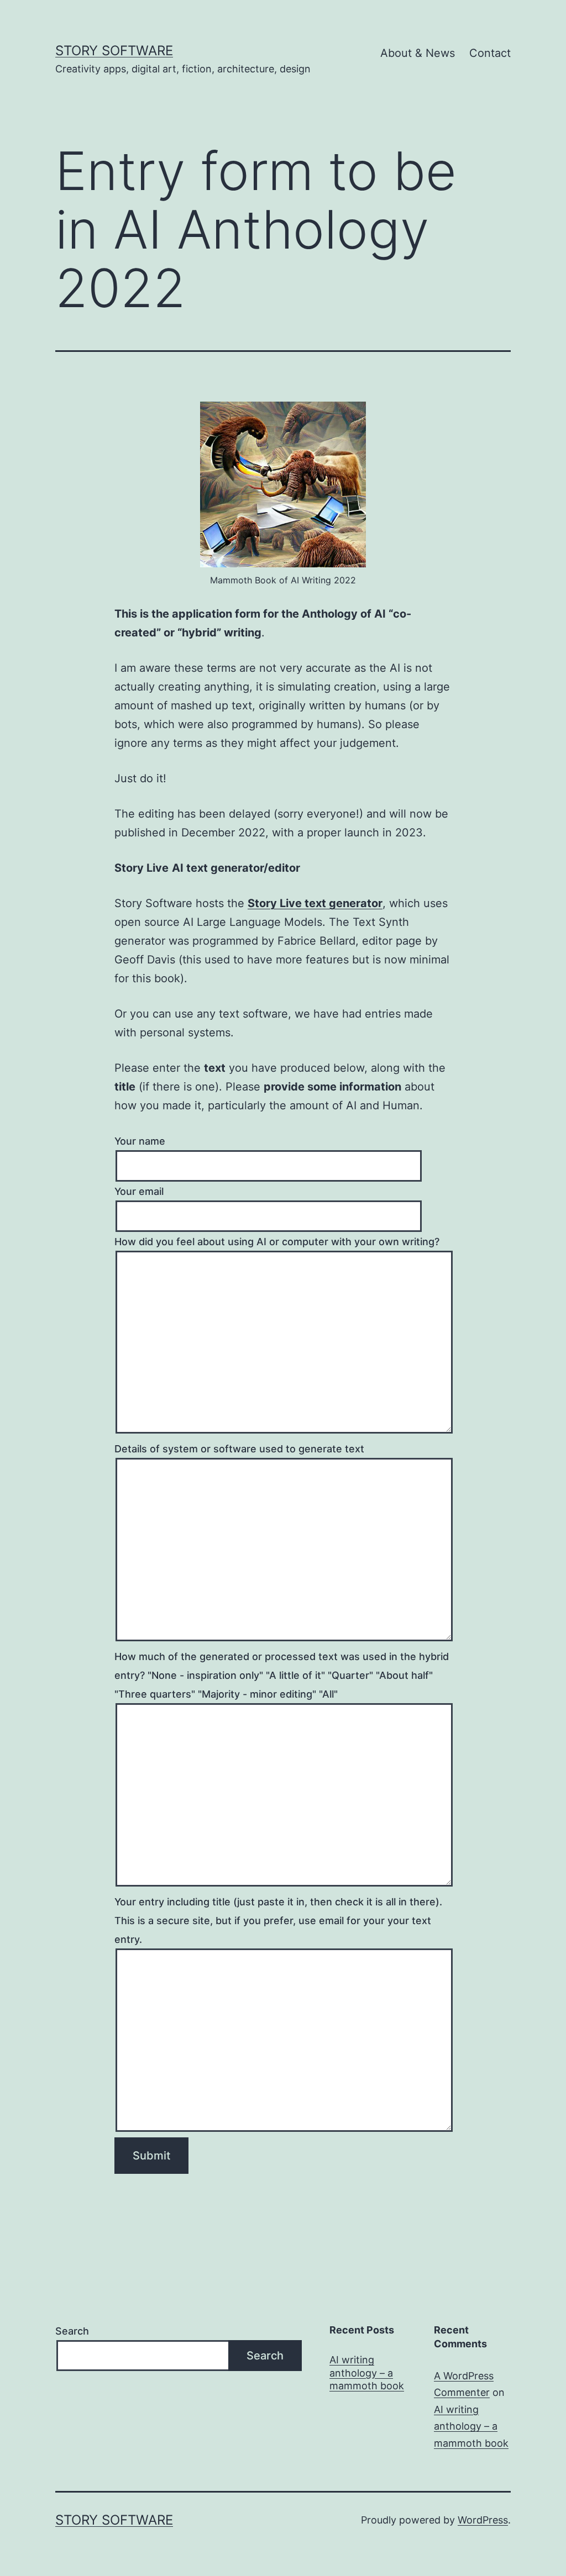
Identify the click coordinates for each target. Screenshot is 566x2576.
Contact (490, 53)
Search (72, 2331)
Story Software (114, 51)
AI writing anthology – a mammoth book (367, 2373)
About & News (418, 53)
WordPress (483, 2520)
